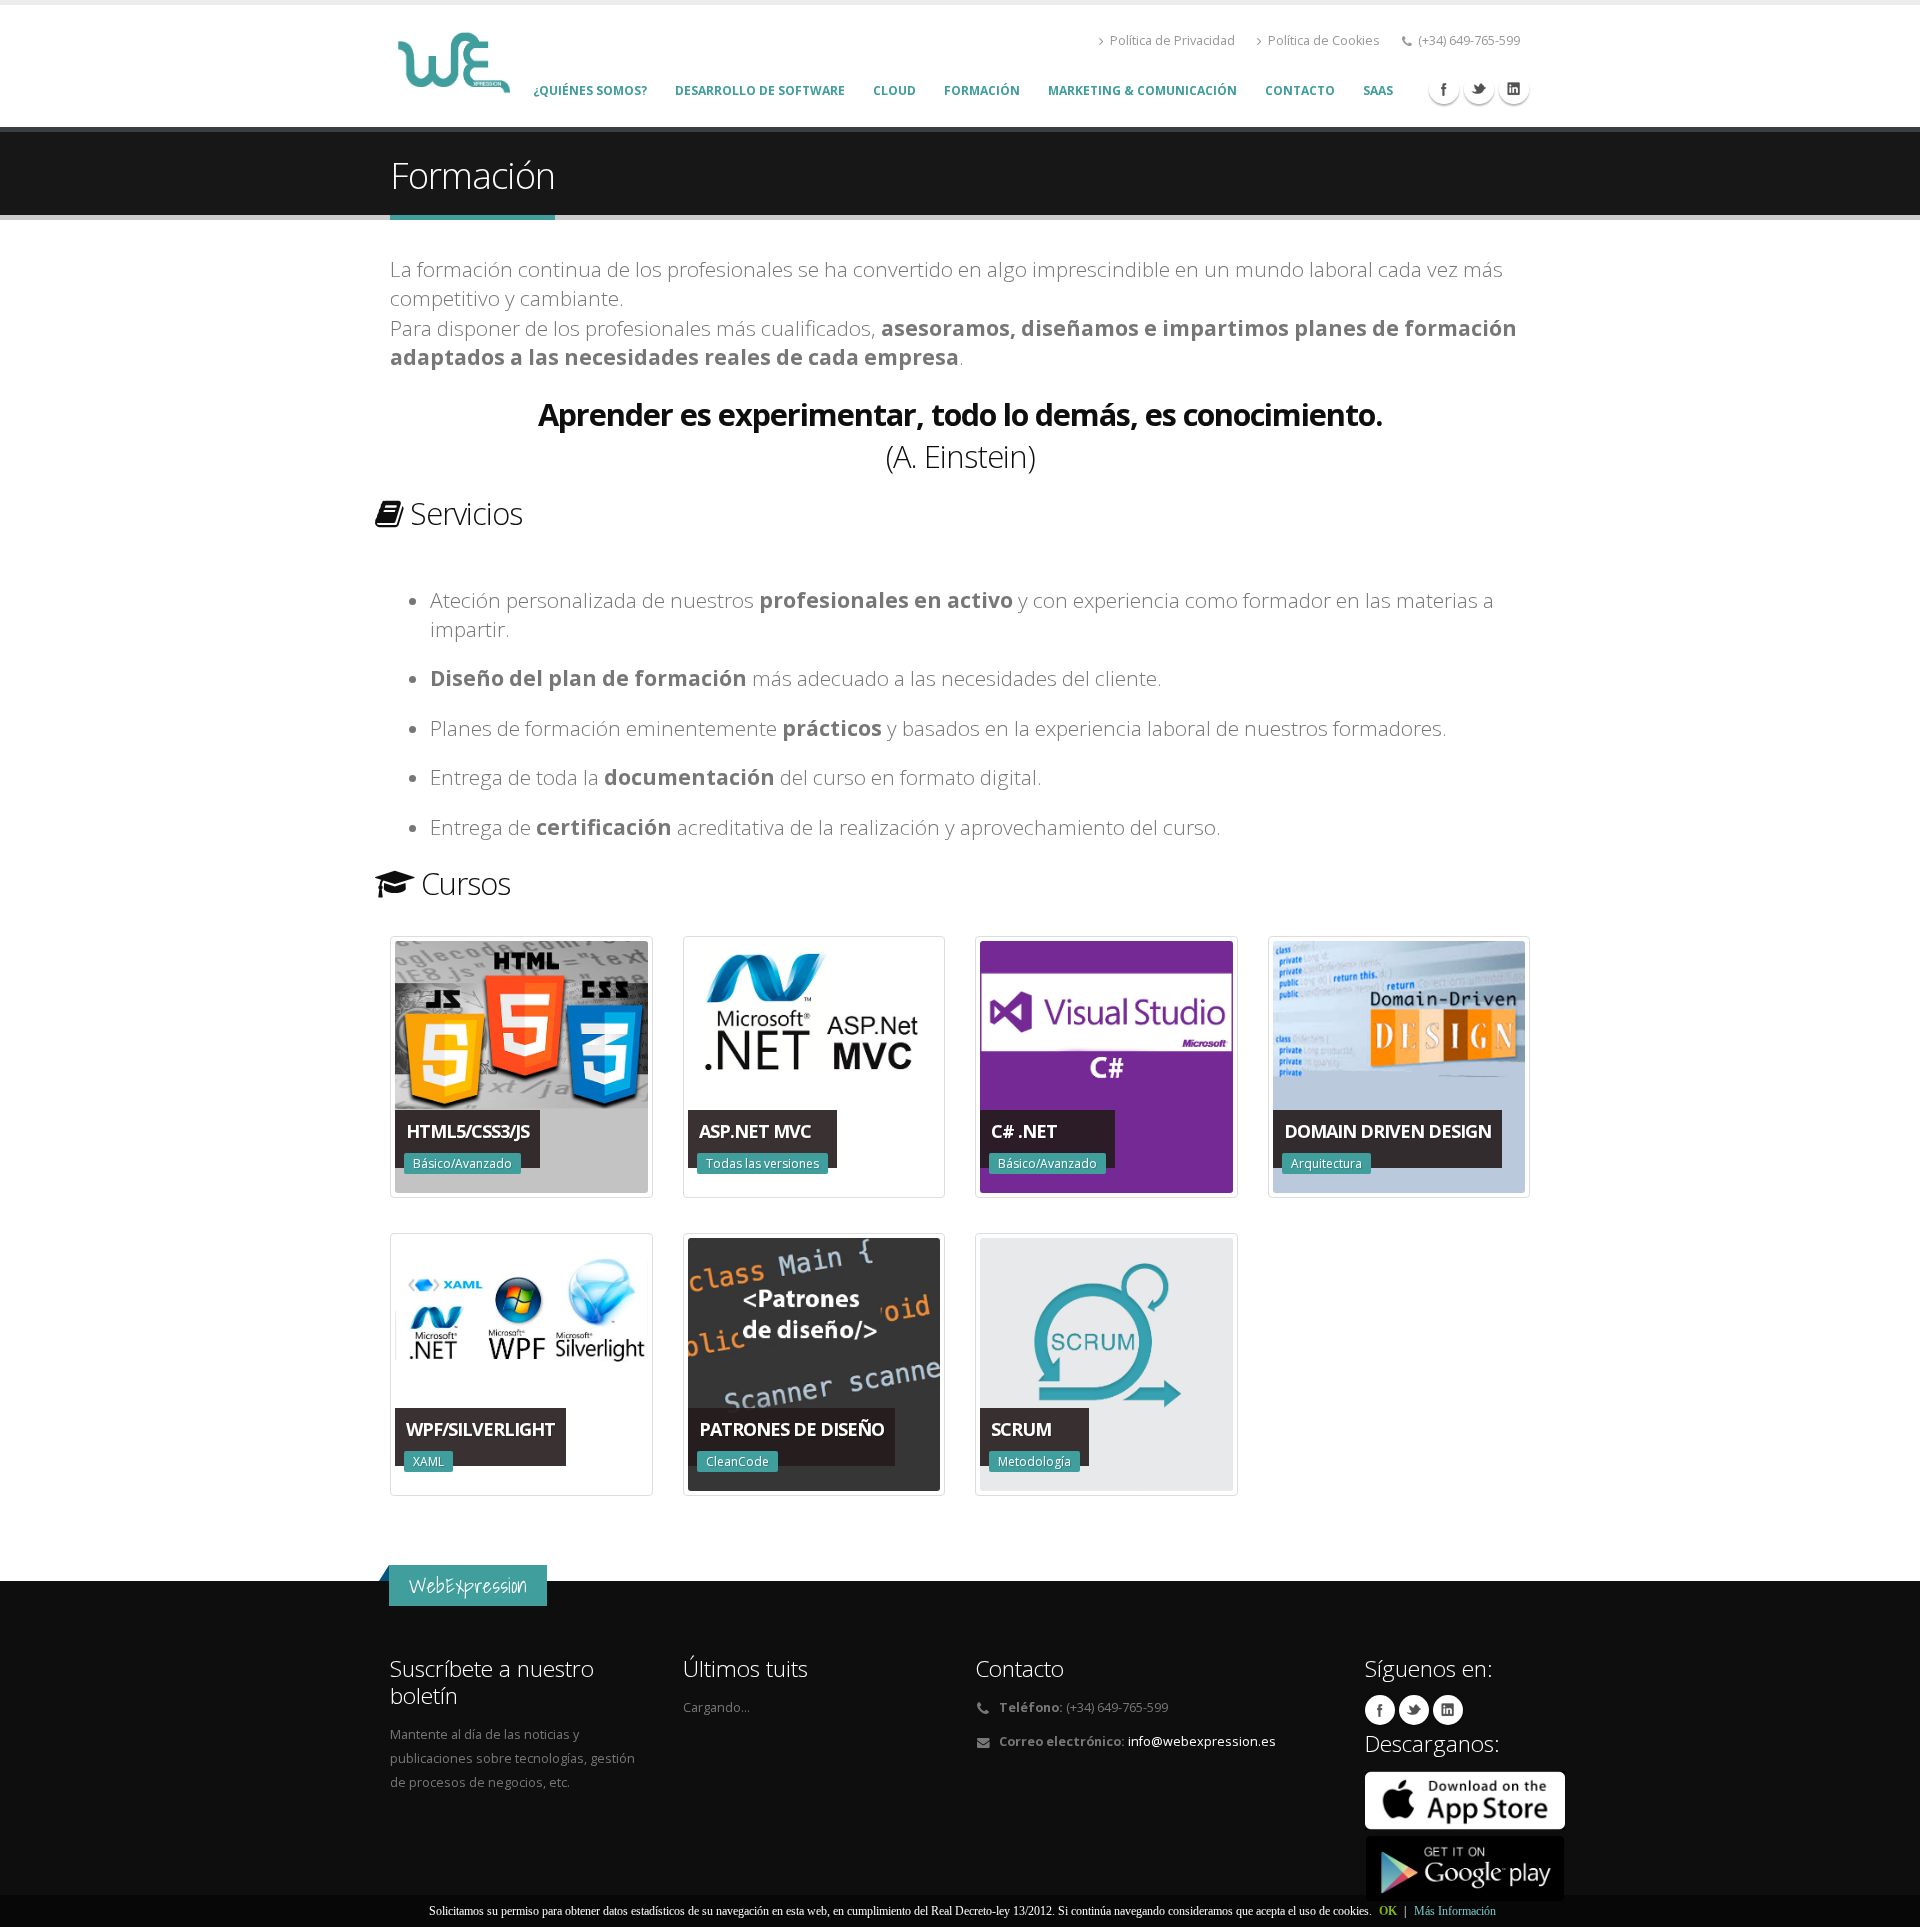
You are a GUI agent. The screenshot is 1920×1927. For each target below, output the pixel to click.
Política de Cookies (1324, 40)
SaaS (1378, 90)
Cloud (894, 90)
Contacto (1300, 90)
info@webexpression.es (1202, 1741)
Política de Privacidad (1172, 40)
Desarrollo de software (760, 90)
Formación (982, 90)
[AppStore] (1465, 1799)
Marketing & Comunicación (1142, 90)
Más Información (1455, 1911)
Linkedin (1514, 89)
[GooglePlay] (1465, 1867)
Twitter (1479, 89)
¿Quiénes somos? (590, 90)
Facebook (1444, 89)
